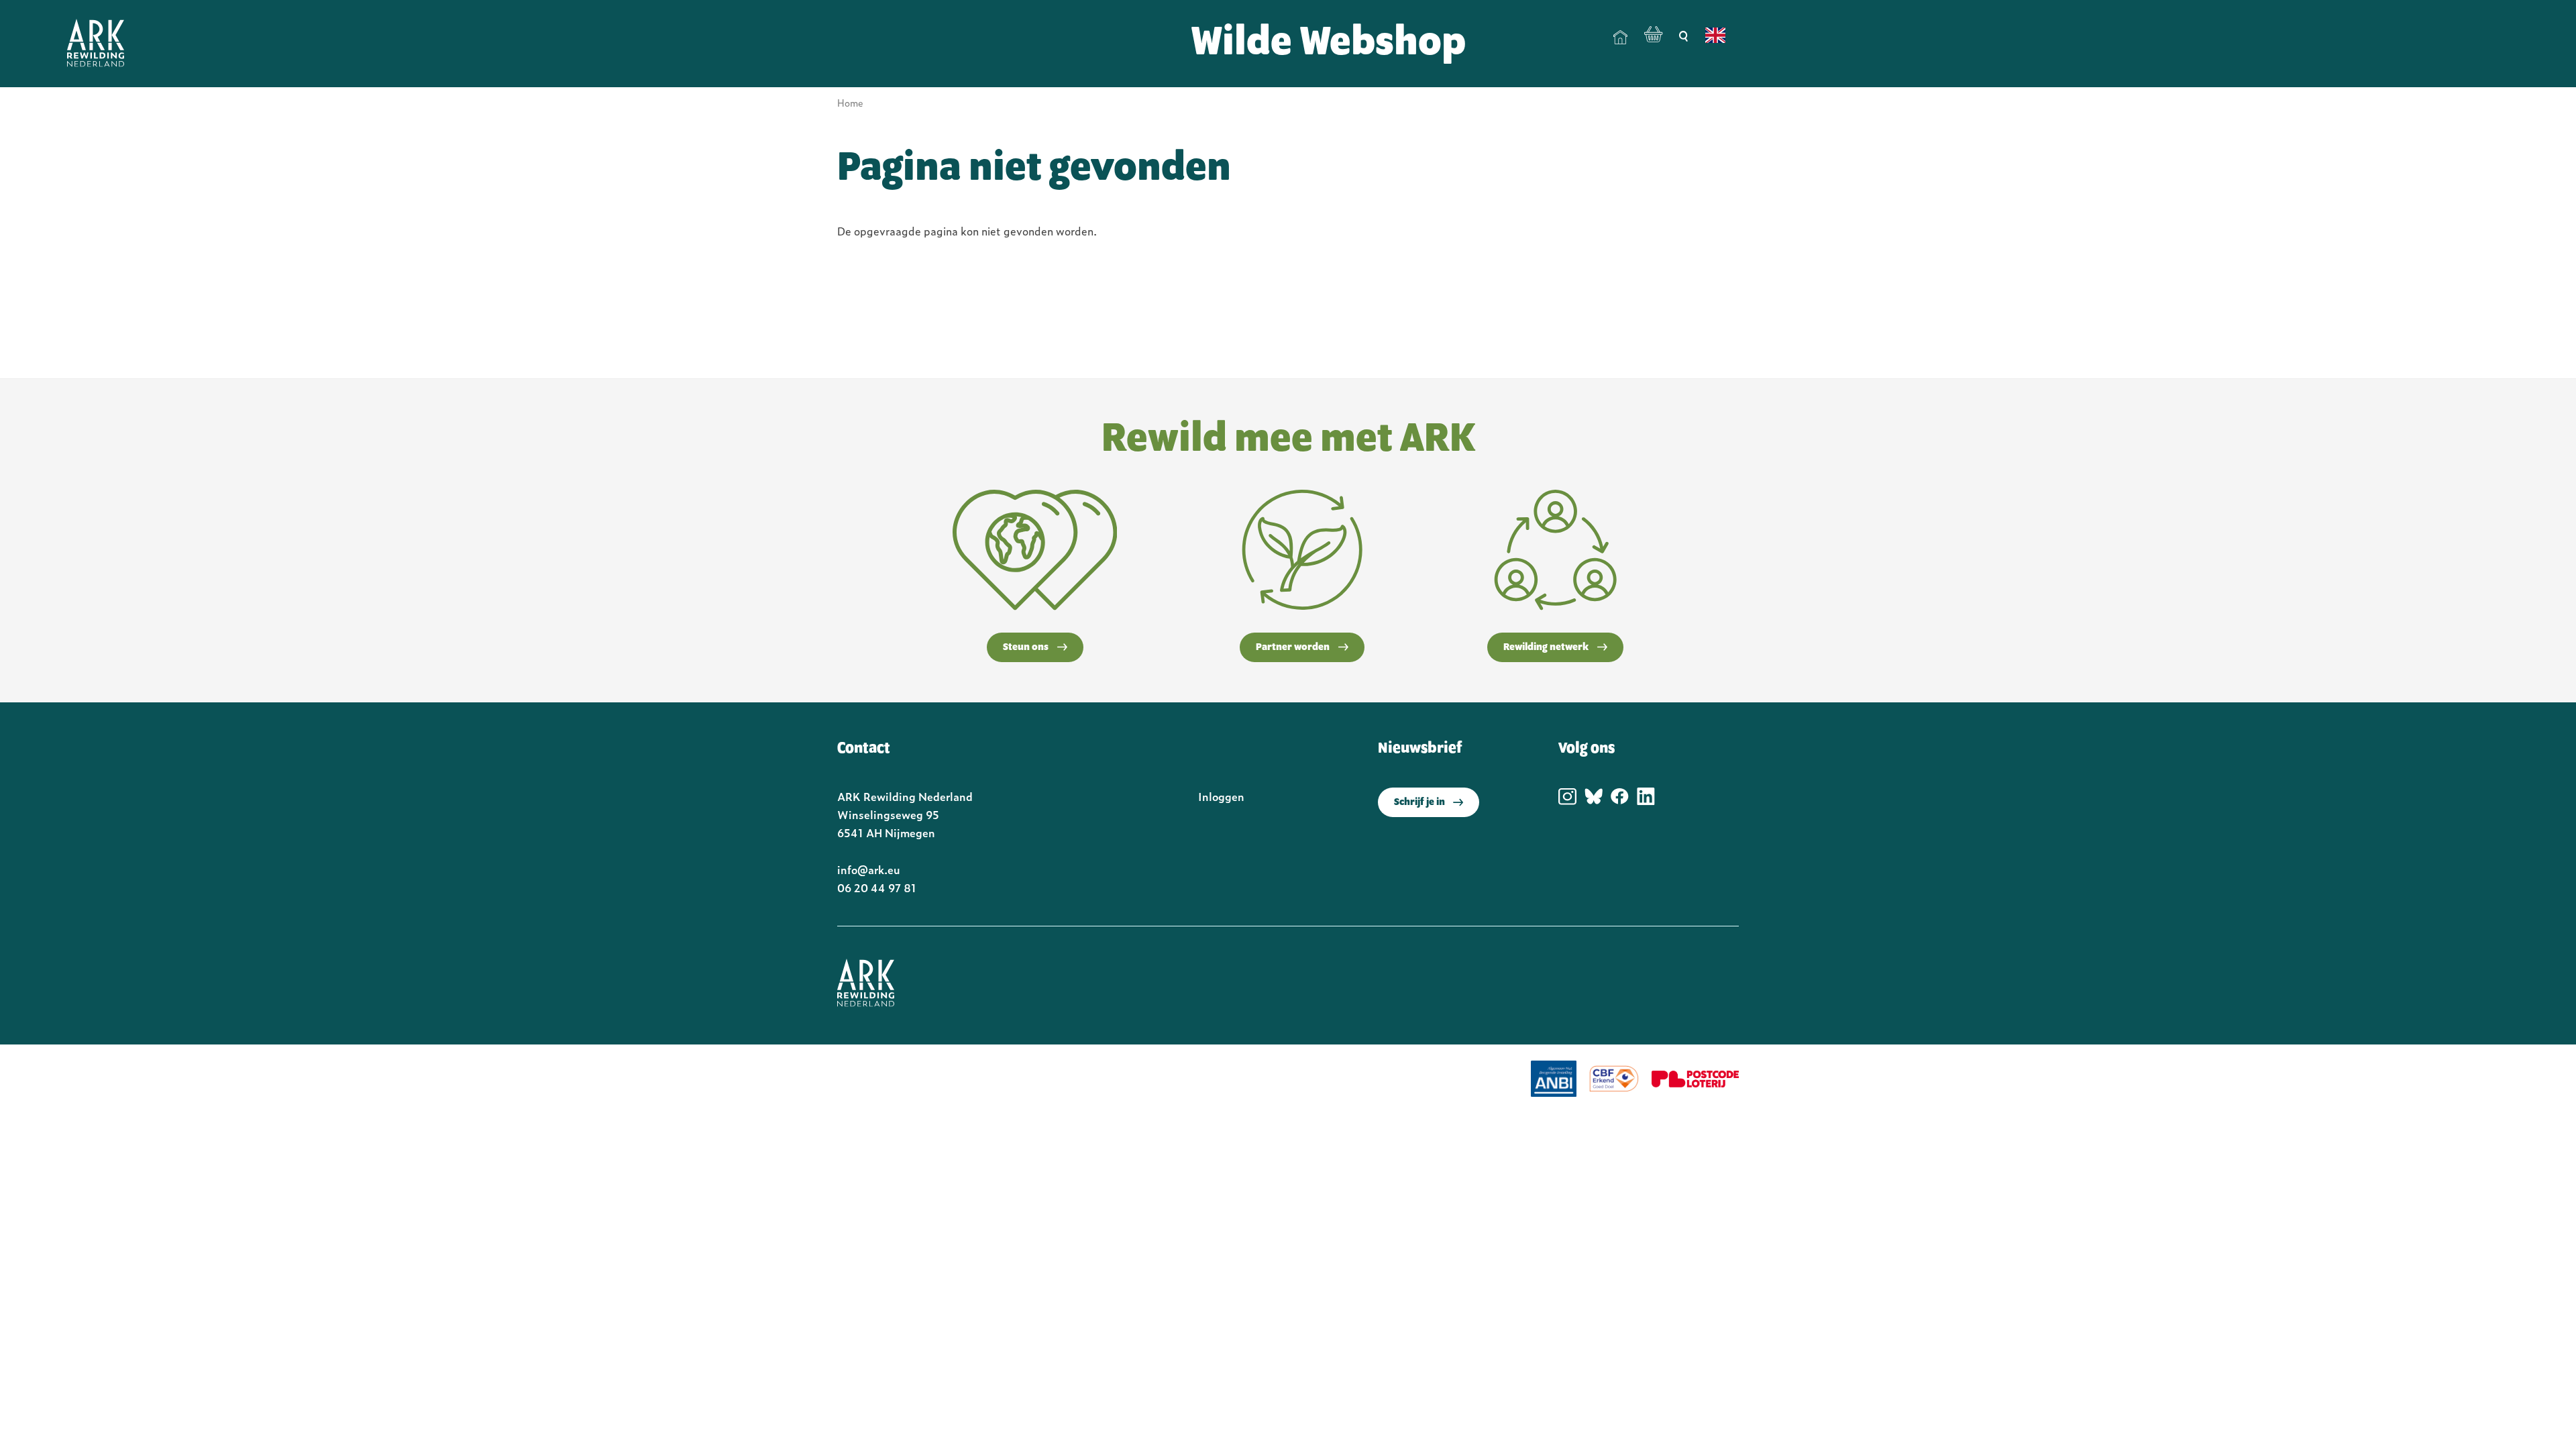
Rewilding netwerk (1546, 647)
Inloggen (1221, 796)
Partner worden (1293, 647)
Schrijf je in (1419, 802)
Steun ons (1026, 647)
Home (1621, 38)
